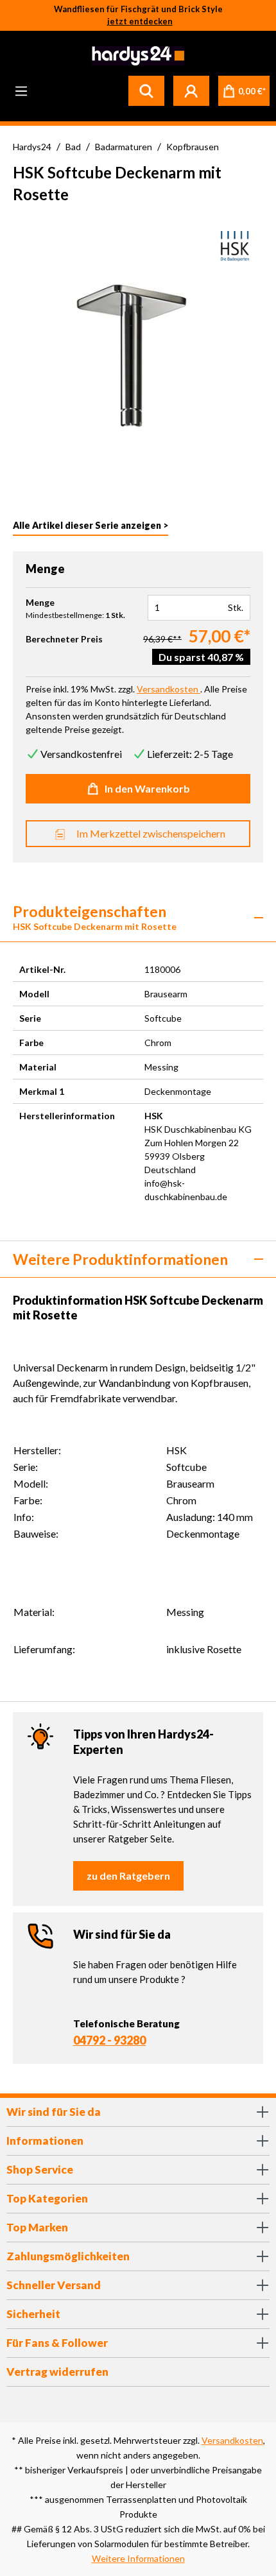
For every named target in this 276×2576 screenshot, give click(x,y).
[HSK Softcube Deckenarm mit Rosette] (138, 354)
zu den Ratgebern (128, 1876)
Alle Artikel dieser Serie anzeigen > (91, 525)
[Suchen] (146, 90)
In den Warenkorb (147, 788)
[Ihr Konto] (191, 90)
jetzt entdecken (140, 21)
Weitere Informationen (138, 2558)
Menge (40, 603)
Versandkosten (232, 2440)
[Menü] (21, 90)
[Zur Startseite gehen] (136, 56)
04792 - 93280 (109, 2040)
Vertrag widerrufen (57, 2372)
